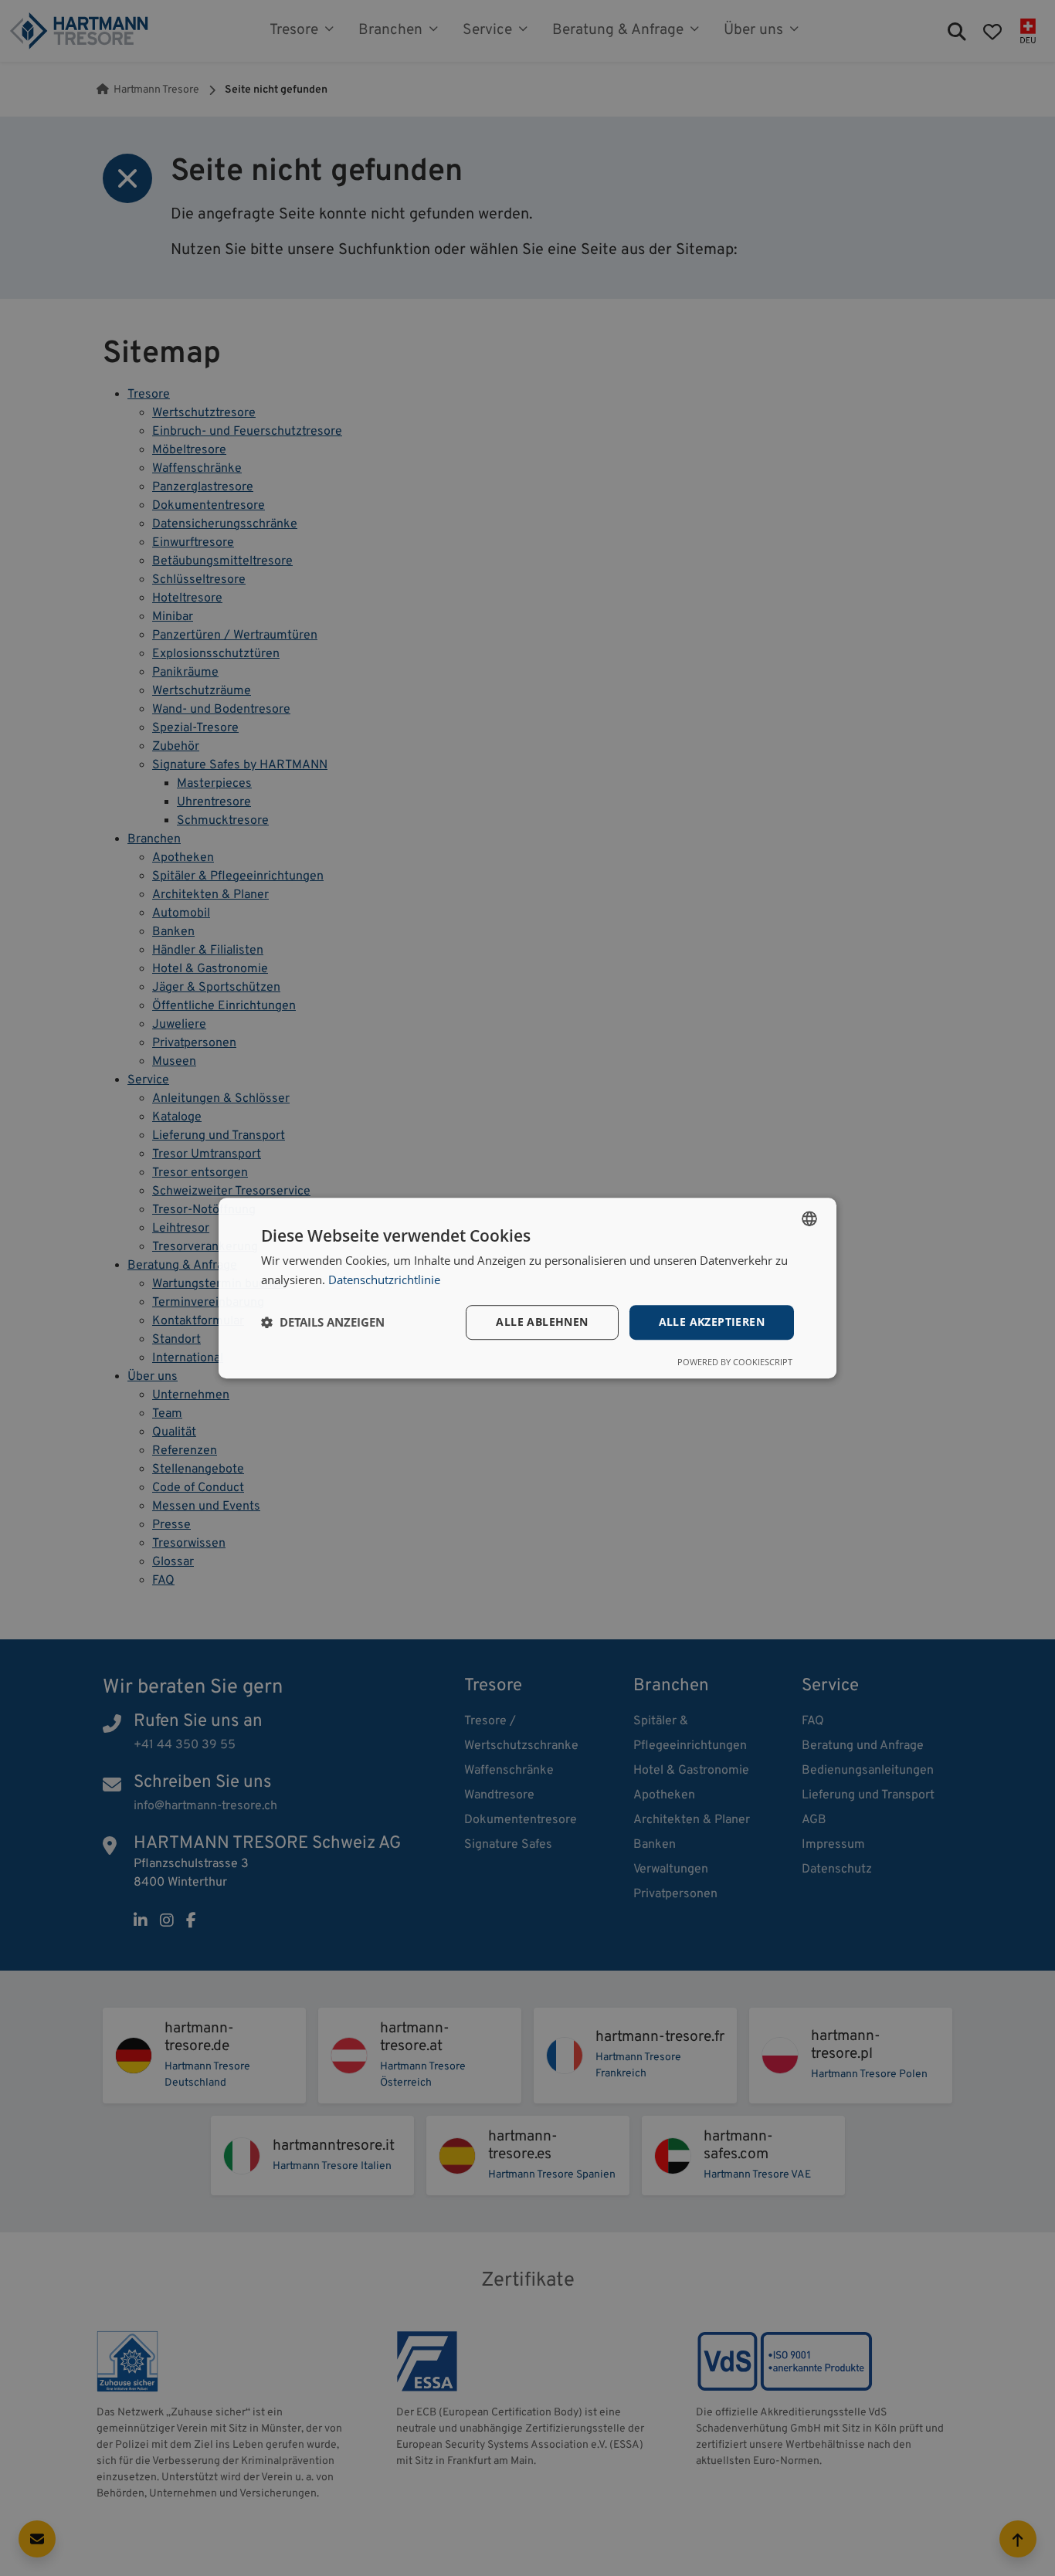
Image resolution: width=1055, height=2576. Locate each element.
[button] (323, 1322)
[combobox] (809, 1219)
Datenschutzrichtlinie (384, 1280)
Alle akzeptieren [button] (712, 1322)
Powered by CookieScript (735, 1362)
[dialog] (527, 1288)
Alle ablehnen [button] (542, 1322)
